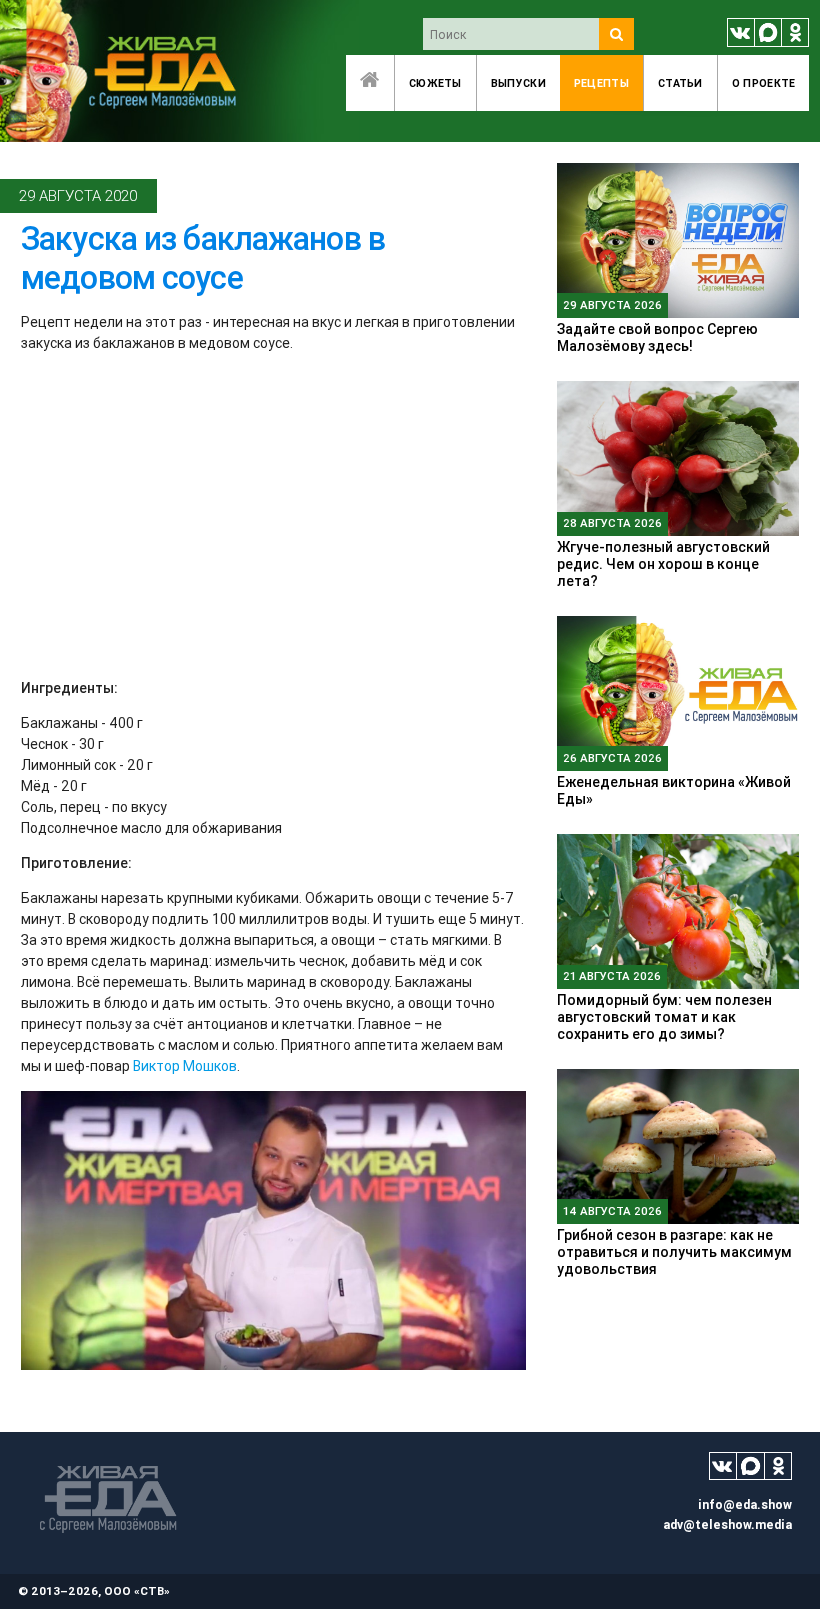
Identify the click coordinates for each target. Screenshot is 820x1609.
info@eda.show (745, 1504)
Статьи (680, 83)
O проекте (764, 83)
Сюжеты (435, 83)
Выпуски (518, 83)
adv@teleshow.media (727, 1524)
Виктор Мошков (185, 1066)
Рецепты (601, 83)
